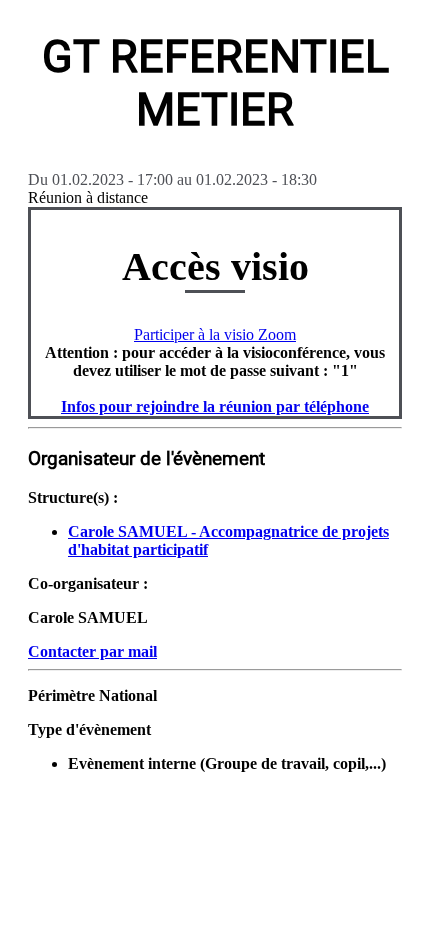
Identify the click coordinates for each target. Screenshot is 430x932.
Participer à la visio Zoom (215, 334)
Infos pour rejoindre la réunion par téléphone (215, 406)
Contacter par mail (92, 651)
